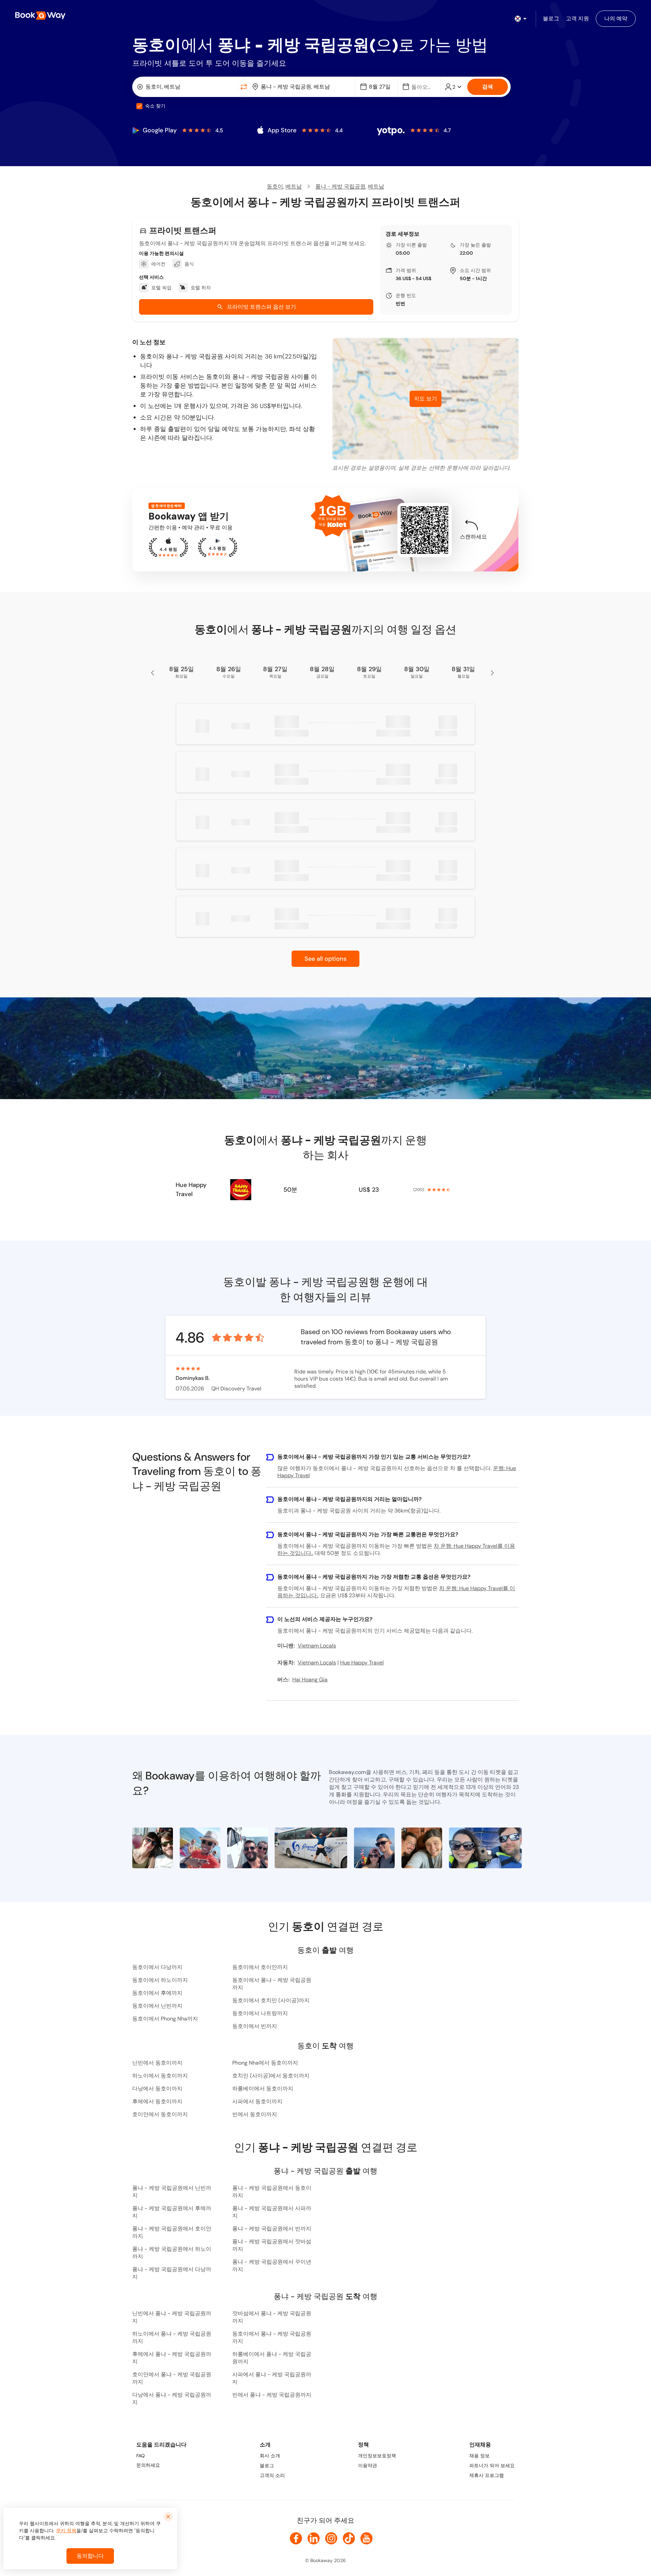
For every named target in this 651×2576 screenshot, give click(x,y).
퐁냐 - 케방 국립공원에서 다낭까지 (172, 2273)
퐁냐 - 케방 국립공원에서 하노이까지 (172, 2253)
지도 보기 (426, 399)
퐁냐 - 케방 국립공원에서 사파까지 (272, 2212)
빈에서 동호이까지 (255, 2114)
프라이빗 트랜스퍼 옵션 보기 (261, 307)
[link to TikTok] (349, 2538)
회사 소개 (270, 2456)
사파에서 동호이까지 (257, 2101)
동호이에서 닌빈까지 (157, 2006)
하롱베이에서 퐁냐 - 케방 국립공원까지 (272, 2358)
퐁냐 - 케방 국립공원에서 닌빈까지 (172, 2192)
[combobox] (186, 87)
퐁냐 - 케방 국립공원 (340, 186)
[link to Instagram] (331, 2538)
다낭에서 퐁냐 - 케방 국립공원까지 (172, 2398)
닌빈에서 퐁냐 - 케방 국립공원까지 (172, 2317)
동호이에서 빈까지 (255, 2026)
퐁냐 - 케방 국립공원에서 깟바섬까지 (272, 2245)
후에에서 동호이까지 (157, 2101)
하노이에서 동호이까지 (160, 2076)
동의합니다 (90, 2556)
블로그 (267, 2465)
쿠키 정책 (66, 2531)
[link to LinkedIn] (314, 2538)
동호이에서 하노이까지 (160, 1980)
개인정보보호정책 (377, 2456)
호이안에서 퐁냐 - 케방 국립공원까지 (172, 2378)
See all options (325, 959)
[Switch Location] (244, 87)
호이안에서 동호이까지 (160, 2114)
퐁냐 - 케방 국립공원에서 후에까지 (172, 2212)
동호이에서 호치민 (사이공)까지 (271, 2000)
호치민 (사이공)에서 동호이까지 (271, 2076)
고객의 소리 (272, 2475)
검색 (488, 87)
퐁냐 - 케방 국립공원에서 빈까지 (272, 2229)
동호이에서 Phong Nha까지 (165, 2019)
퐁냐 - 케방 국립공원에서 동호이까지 (272, 2192)
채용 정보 (479, 2456)
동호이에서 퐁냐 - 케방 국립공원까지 (272, 1984)
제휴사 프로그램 (487, 2475)
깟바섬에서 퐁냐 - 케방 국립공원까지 (272, 2317)
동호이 (275, 186)
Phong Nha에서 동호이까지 (265, 2063)
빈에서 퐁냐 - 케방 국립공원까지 (272, 2395)
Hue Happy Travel (191, 1189)
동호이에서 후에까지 (157, 1993)
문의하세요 (148, 2465)
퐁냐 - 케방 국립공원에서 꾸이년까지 (272, 2266)
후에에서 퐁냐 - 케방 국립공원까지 (172, 2358)
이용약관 (368, 2465)
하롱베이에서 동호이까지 (263, 2089)
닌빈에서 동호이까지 (157, 2063)
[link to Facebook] (296, 2538)
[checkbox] (139, 106)
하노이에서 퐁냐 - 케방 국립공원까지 (172, 2337)
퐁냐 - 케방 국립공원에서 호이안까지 (172, 2232)
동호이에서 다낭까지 (157, 1967)
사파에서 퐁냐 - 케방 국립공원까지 (272, 2378)
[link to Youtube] (367, 2538)
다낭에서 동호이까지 (157, 2089)
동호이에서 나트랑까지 (260, 2013)
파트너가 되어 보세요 (492, 2465)
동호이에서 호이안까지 (260, 1967)
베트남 (294, 186)
